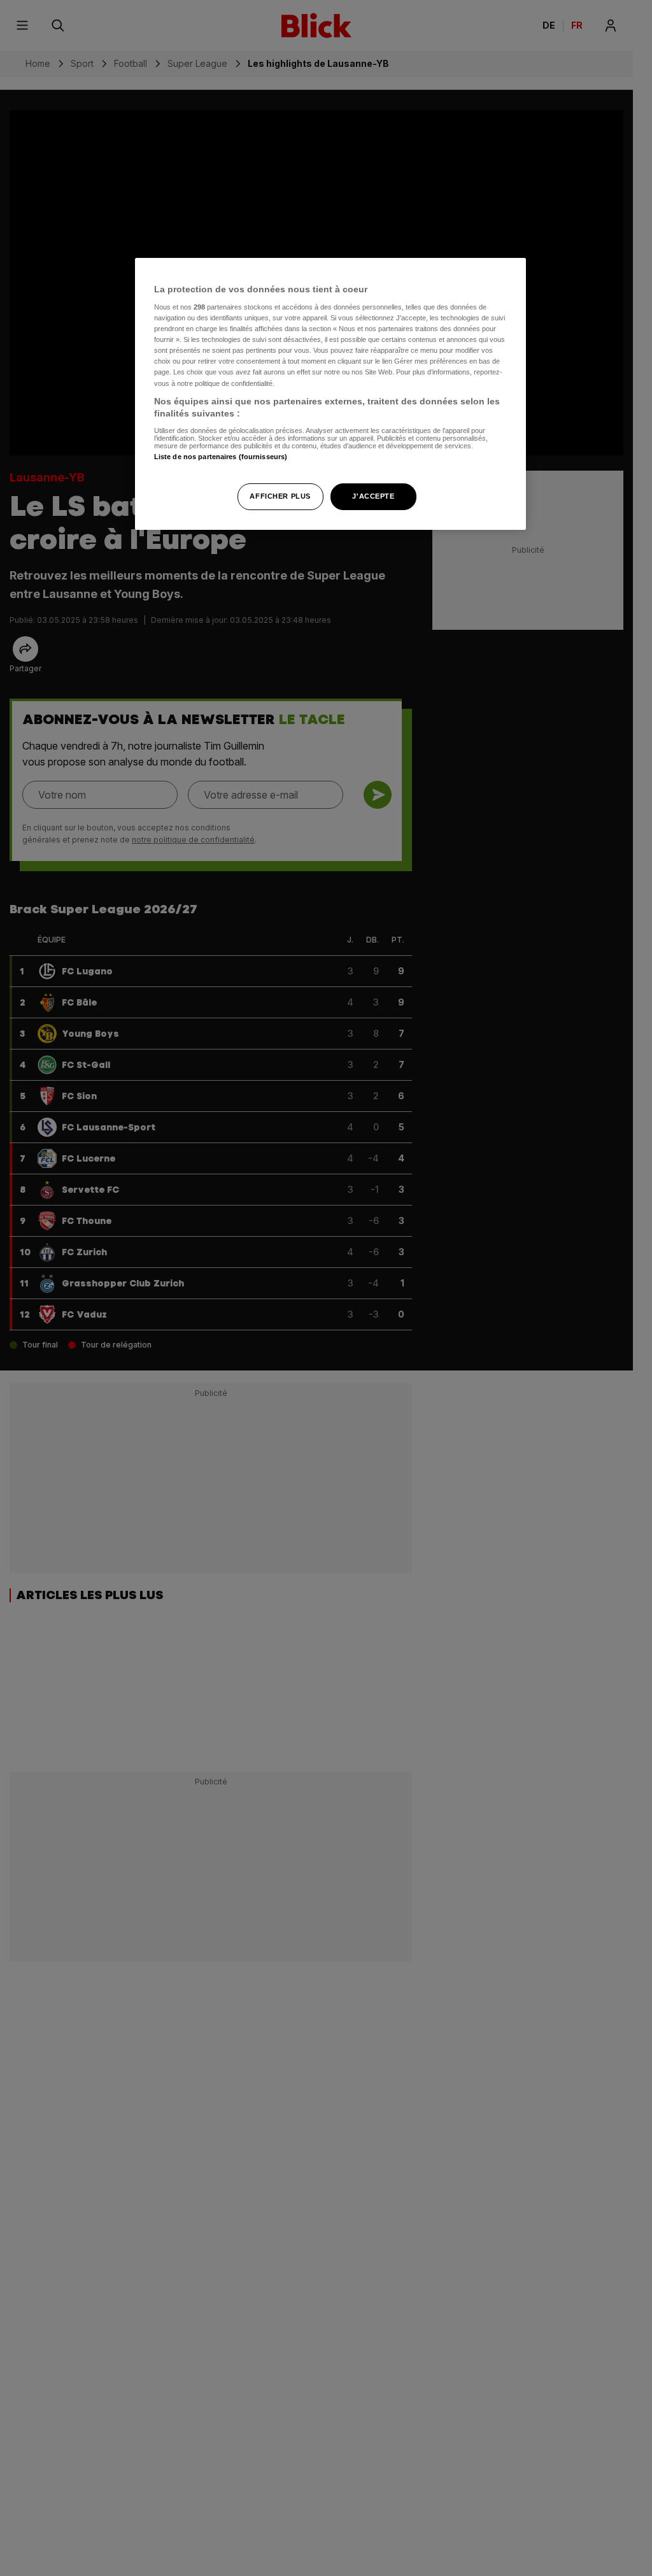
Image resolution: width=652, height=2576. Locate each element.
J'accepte (373, 496)
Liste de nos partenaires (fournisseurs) (221, 457)
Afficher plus (280, 496)
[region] (330, 394)
